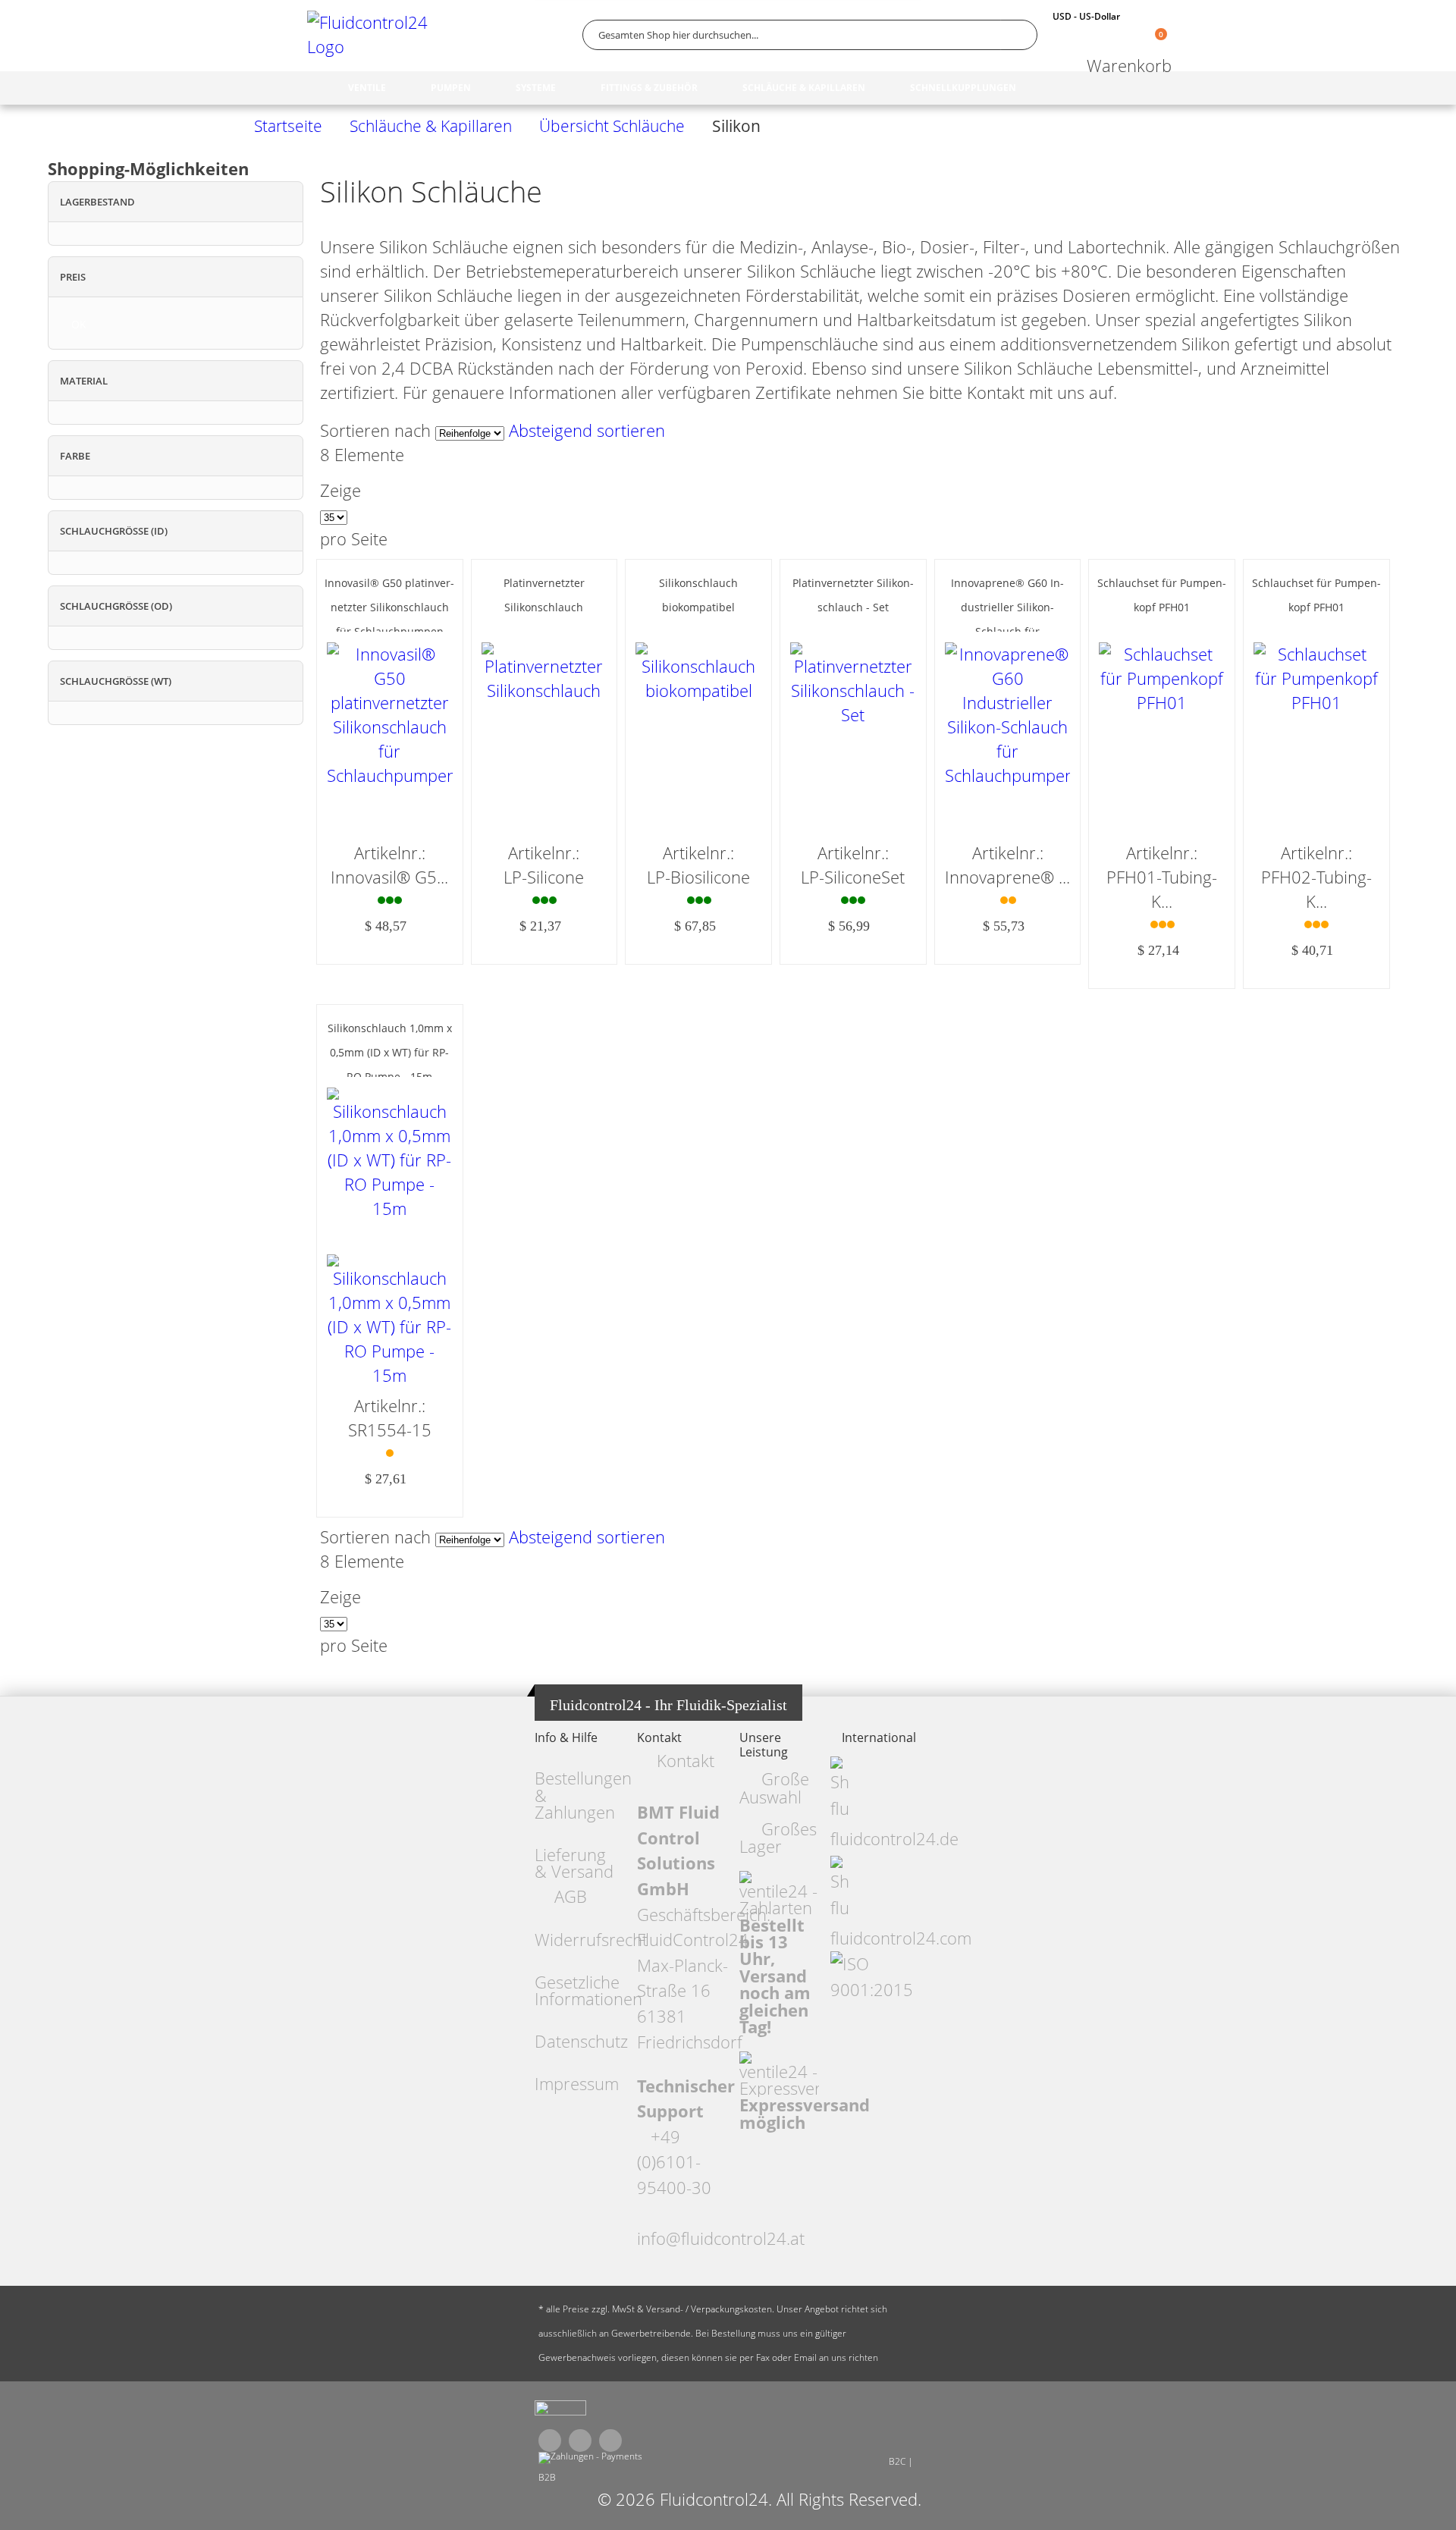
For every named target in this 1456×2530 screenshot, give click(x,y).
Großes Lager (778, 1838)
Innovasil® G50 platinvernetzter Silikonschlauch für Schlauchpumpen (389, 607)
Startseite (288, 126)
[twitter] (580, 2441)
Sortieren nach (375, 430)
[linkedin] (610, 2441)
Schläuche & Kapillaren (431, 126)
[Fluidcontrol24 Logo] (372, 35)
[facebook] (550, 2441)
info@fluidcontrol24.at (721, 2238)
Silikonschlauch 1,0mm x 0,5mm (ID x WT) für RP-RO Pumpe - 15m (390, 1052)
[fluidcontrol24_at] (560, 2412)
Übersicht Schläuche (612, 126)
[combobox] (810, 35)
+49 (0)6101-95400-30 (674, 2162)
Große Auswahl (774, 1788)
